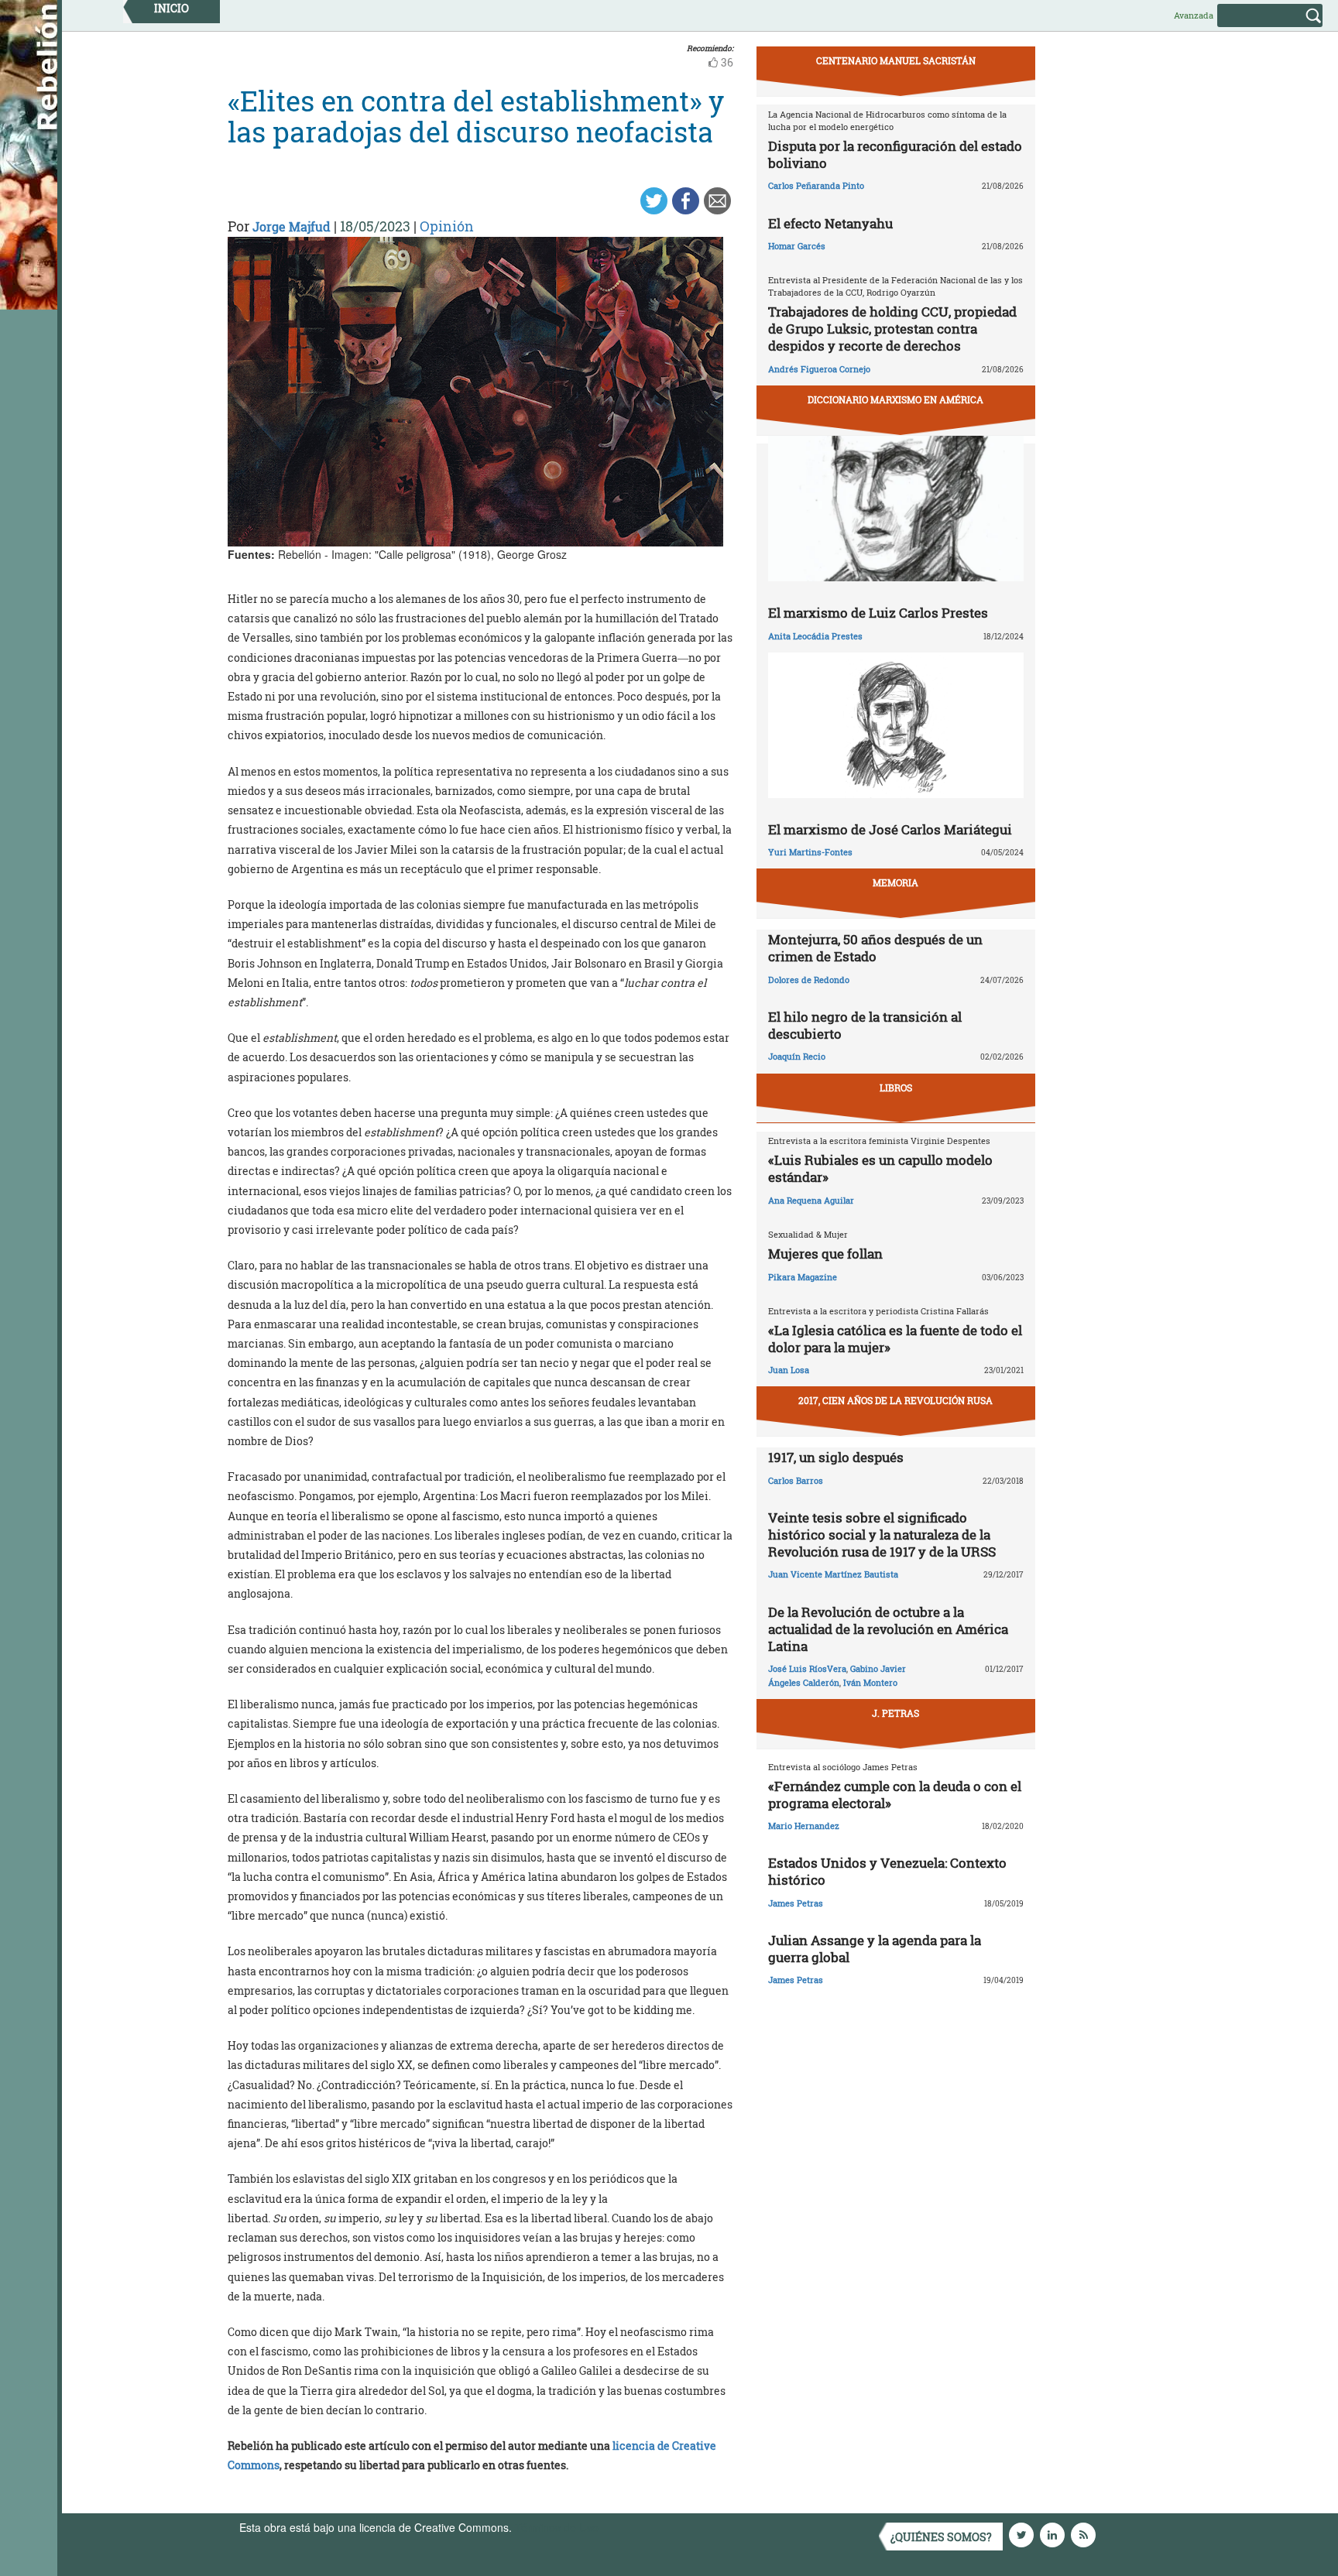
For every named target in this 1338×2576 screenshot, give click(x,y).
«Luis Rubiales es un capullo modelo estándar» (880, 1168)
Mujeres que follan (825, 1254)
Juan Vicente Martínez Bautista (833, 1574)
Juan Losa (789, 1370)
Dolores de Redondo (809, 980)
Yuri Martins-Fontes (810, 852)
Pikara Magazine (803, 1277)
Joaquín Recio (797, 1056)
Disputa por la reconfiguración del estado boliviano (895, 154)
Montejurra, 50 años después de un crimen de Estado (875, 948)
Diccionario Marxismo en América (895, 399)
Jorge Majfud (292, 226)
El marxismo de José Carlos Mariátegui (890, 829)
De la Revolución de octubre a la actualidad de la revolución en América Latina (888, 1629)
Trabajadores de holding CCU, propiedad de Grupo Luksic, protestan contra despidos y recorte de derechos (892, 329)
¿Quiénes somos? (941, 2537)
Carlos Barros (796, 1480)
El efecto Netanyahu (830, 223)
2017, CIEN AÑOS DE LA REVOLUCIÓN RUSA (895, 1400)
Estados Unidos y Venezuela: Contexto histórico (887, 1871)
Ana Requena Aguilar (811, 1200)
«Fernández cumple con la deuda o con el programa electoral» (895, 1795)
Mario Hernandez (804, 1826)
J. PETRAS (895, 1713)
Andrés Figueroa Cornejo (819, 369)
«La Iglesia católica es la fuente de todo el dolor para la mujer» (895, 1339)
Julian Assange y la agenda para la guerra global (875, 1949)
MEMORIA (895, 882)
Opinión (447, 226)
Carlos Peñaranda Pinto (816, 185)
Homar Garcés (797, 246)
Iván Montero (870, 1682)
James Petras (796, 1903)
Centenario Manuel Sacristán (896, 60)
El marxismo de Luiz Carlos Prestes (878, 613)
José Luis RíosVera (807, 1668)
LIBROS (896, 1088)
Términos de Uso (557, 2527)
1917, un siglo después (836, 1457)
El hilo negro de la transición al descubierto (865, 1025)
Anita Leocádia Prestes (815, 636)
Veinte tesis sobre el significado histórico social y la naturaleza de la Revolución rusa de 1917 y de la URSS (882, 1535)
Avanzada (1194, 15)
